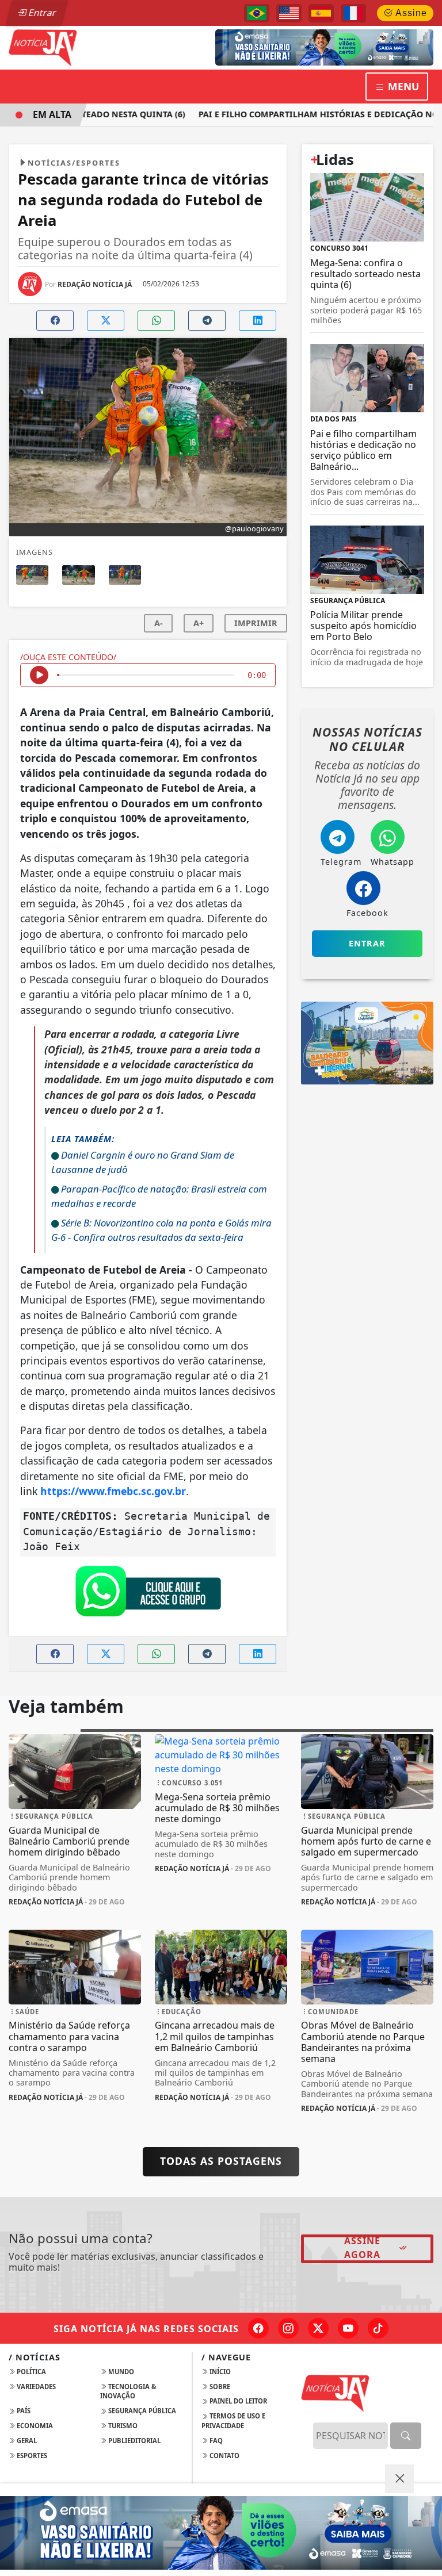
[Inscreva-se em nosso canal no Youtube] (348, 2328)
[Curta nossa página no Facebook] (258, 2328)
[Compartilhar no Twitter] (106, 321)
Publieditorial (134, 2441)
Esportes (31, 2456)
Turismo (122, 2426)
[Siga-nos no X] (318, 2328)
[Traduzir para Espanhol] (321, 13)
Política (31, 2372)
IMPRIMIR (256, 623)
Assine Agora (362, 2248)
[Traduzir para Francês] (353, 13)
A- (159, 623)
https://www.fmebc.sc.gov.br (113, 1491)
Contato (224, 2456)
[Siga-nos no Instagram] (288, 2328)
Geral (26, 2441)
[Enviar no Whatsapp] (156, 321)
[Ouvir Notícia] (39, 675)
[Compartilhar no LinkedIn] (258, 321)
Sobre (219, 2387)
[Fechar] (399, 2479)
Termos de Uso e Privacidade (233, 2421)
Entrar (41, 13)
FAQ (215, 2441)
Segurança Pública (141, 2411)
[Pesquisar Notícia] (406, 2436)
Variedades (35, 2387)
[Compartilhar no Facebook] (55, 321)
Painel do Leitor (237, 2401)
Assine (410, 13)
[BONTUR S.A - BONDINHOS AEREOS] (367, 1042)
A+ (199, 623)
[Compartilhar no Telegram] (207, 321)
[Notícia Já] (75, 47)
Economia (34, 2426)
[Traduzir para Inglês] (289, 13)
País (23, 2411)
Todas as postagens (221, 2161)
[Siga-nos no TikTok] (378, 2328)
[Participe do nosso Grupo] (148, 1594)
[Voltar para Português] (257, 13)
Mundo (120, 2372)
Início (219, 2372)
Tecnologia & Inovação (128, 2391)
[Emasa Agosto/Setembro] (324, 47)
